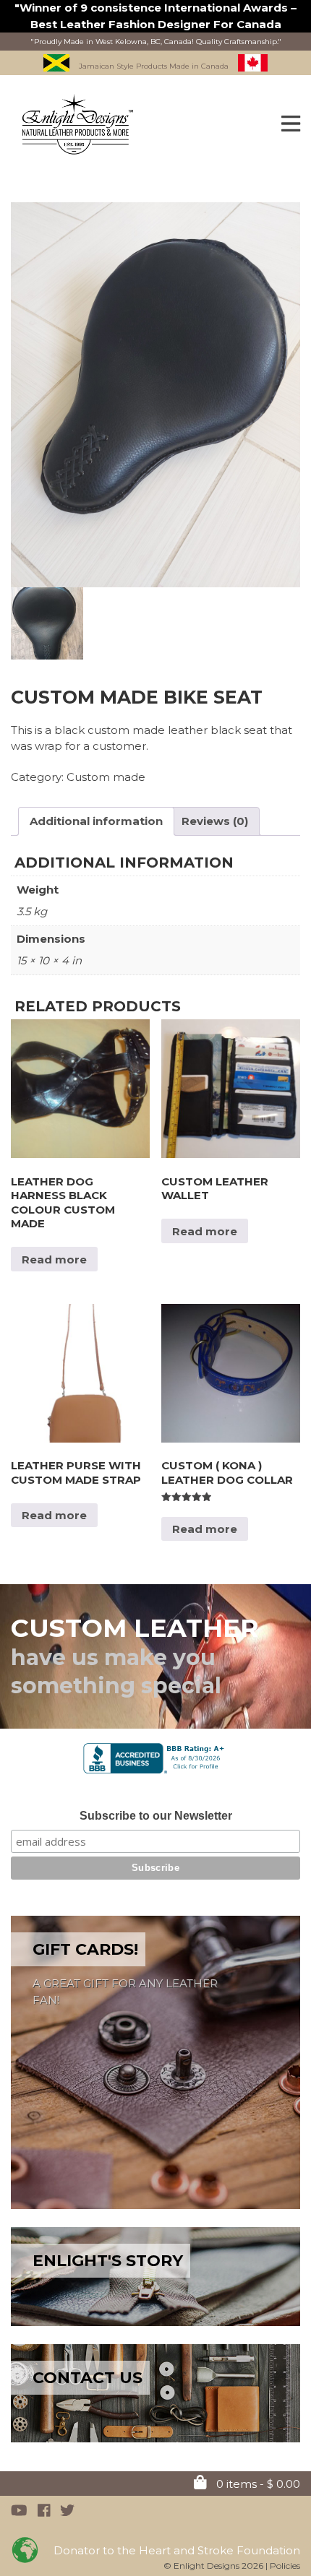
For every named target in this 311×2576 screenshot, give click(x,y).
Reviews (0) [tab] (215, 821)
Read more (54, 1259)
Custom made (106, 777)
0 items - (257, 2484)
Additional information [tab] (96, 821)
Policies (285, 2566)
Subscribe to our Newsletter (156, 1816)
